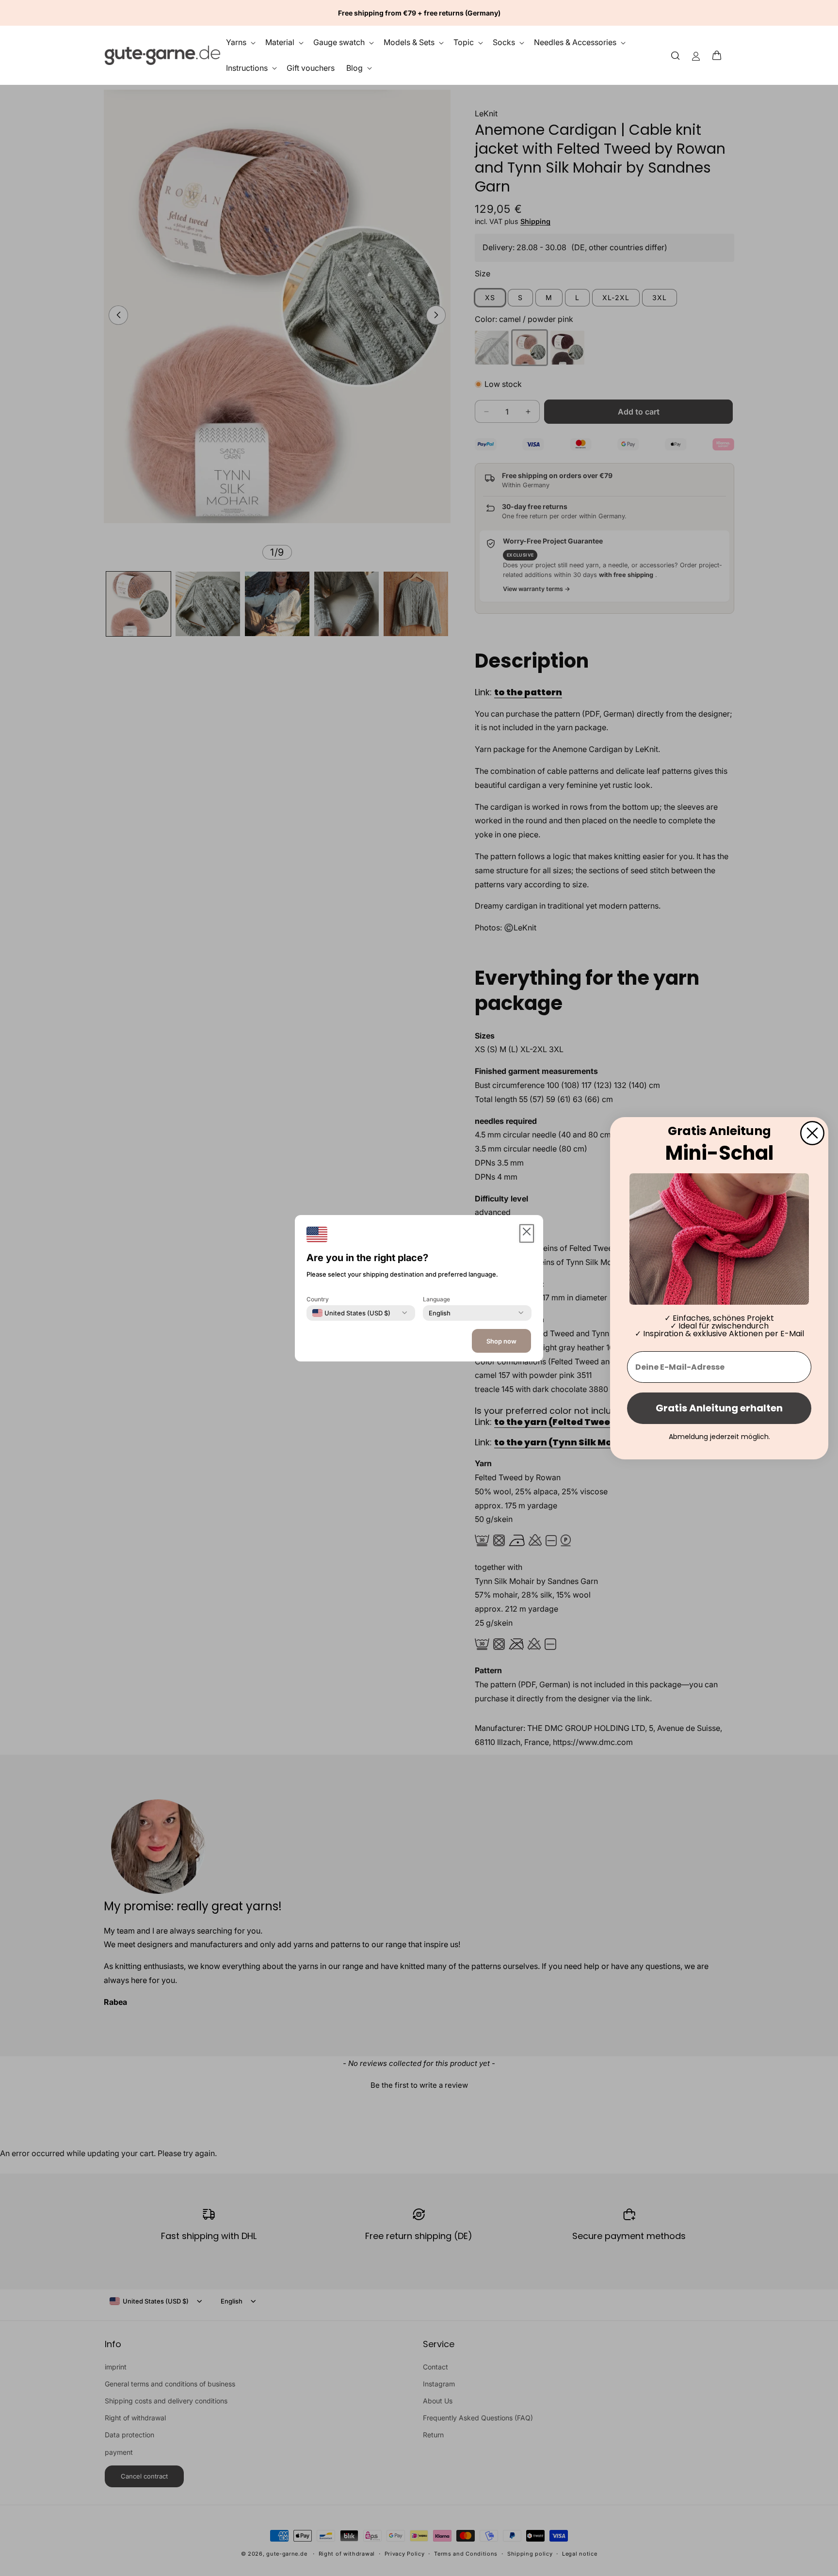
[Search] (676, 55)
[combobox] (351, 1312)
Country (318, 1299)
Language (436, 1299)
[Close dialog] (812, 1133)
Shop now (501, 1341)
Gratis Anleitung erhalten (719, 1408)
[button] (720, 55)
